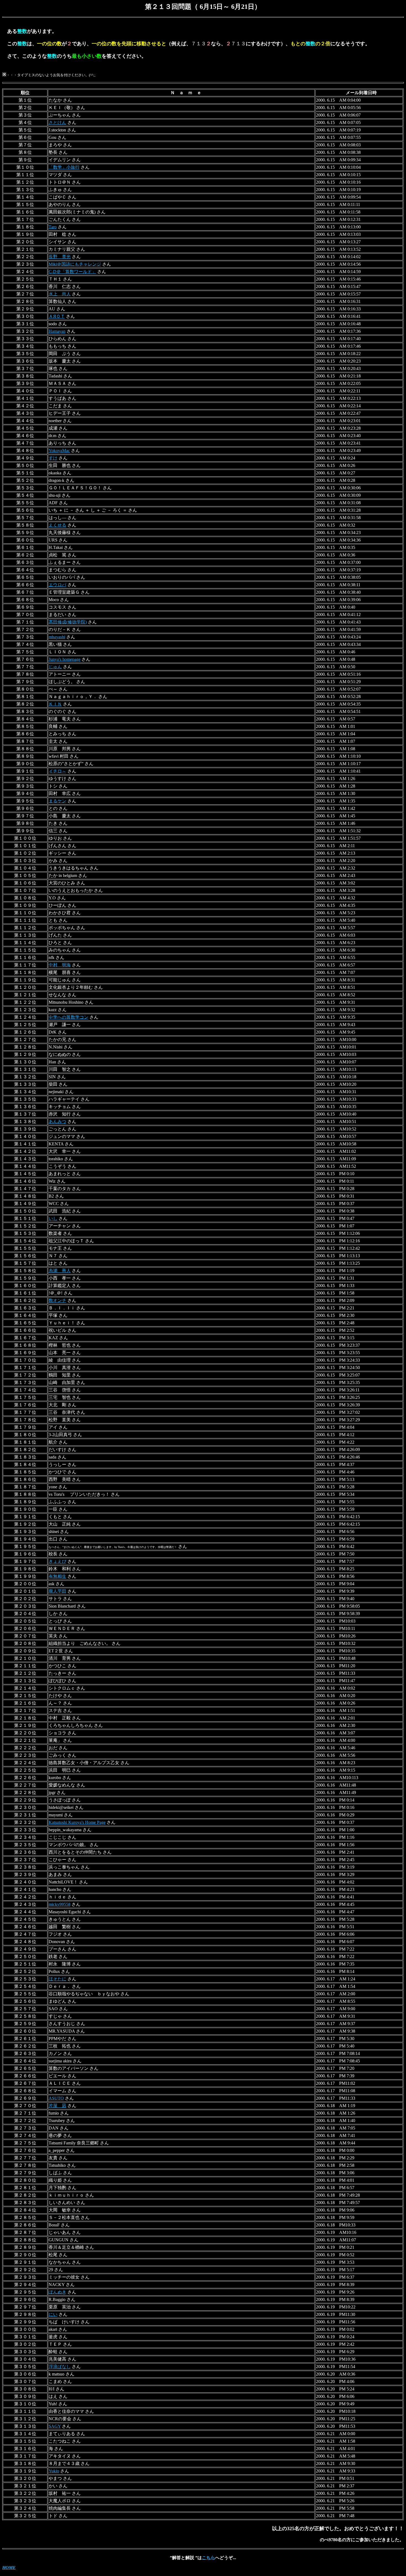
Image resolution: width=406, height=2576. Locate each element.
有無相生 (57, 1576)
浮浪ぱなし (60, 2367)
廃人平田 (57, 1591)
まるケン (57, 801)
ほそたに (57, 1979)
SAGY (55, 2426)
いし (53, 1218)
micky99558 (60, 1904)
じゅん (55, 667)
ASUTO (56, 2098)
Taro (53, 227)
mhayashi (57, 637)
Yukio (54, 2471)
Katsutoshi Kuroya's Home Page (77, 1822)
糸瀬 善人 (60, 1271)
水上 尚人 (60, 294)
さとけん (57, 122)
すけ (53, 458)
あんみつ (57, 1121)
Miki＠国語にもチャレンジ (75, 264)
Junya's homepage (64, 659)
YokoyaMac (59, 451)
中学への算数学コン (68, 1017)
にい (53, 2314)
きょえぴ (57, 1561)
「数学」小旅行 (64, 167)
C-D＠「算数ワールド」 (72, 272)
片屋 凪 (57, 2106)
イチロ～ (57, 771)
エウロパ (57, 585)
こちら (209, 2558)
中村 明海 (60, 965)
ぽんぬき (57, 2292)
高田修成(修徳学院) (68, 622)
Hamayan (57, 331)
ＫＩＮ (55, 704)
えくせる (57, 525)
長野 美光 (60, 257)
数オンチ (57, 1300)
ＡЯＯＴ (57, 316)
